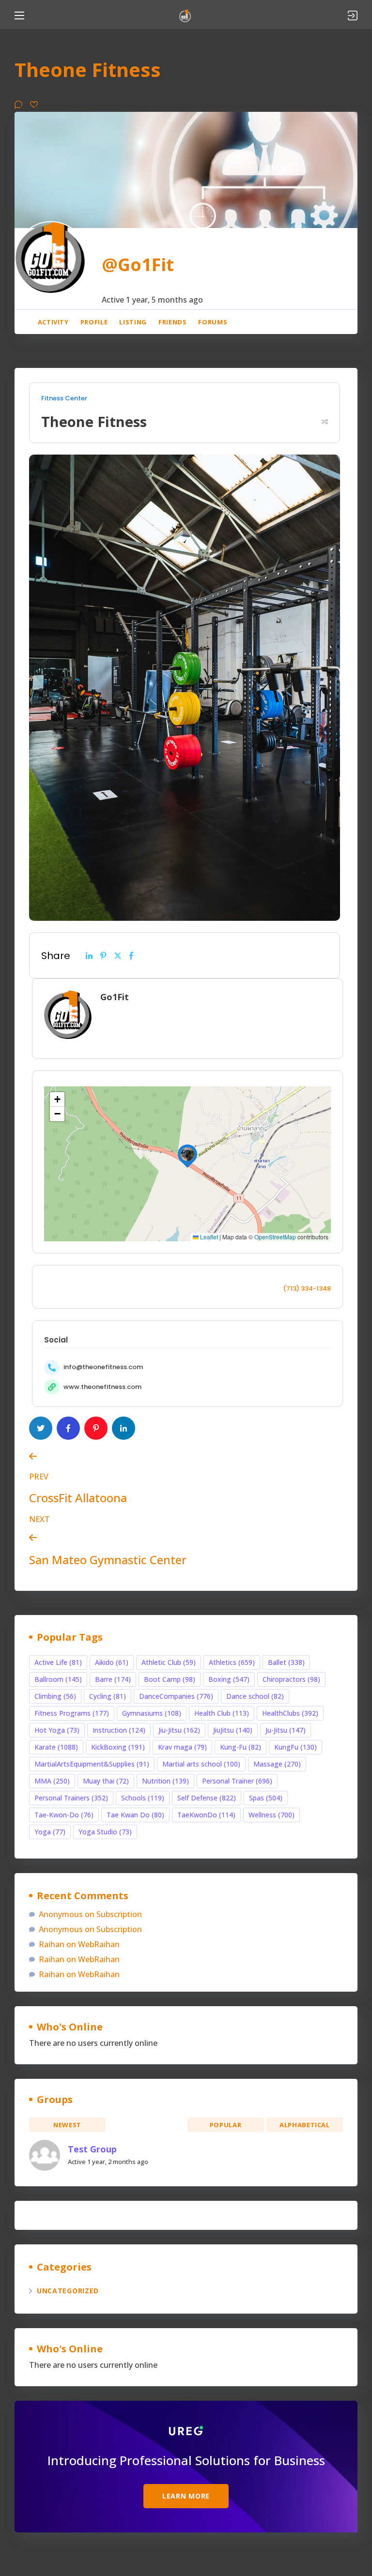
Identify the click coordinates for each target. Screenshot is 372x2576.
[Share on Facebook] (131, 956)
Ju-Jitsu (286, 1730)
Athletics (232, 1662)
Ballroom (58, 1679)
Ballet (286, 1662)
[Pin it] (103, 956)
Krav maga (182, 1747)
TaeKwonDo (206, 1815)
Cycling (108, 1696)
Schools (143, 1798)
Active (147, 2125)
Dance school (255, 1696)
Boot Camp (170, 1679)
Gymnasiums (152, 1713)
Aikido (112, 1662)
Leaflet (208, 1237)
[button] (187, 1154)
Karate (56, 1747)
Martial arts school (201, 1764)
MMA (52, 1781)
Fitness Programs (72, 1713)
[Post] (118, 956)
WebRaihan (99, 1944)
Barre (113, 1679)
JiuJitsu (233, 1730)
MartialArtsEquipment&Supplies (92, 1764)
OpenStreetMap (275, 1237)
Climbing (55, 1696)
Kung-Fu (240, 1747)
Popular (226, 2125)
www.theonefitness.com (102, 1387)
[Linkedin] (89, 956)
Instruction (119, 1730)
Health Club (222, 1713)
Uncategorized (68, 2291)
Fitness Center (64, 398)
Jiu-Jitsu (179, 1730)
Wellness (271, 1815)
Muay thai (106, 1781)
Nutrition (165, 1781)
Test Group (92, 2149)
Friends (173, 322)
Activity (53, 322)
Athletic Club (169, 1662)
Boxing (229, 1679)
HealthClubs (290, 1713)
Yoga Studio (105, 1832)
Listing (133, 322)
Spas (266, 1798)
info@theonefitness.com (103, 1367)
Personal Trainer (237, 1781)
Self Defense (207, 1798)
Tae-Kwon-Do (64, 1815)
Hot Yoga (57, 1730)
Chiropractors (291, 1679)
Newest (67, 2125)
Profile (94, 322)
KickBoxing (118, 1747)
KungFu (295, 1747)
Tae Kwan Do (135, 1815)
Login (353, 15)
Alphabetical (305, 2125)
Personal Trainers (71, 1798)
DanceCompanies (176, 1696)
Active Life (58, 1662)
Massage (277, 1764)
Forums (213, 322)
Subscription (119, 1914)
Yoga (50, 1832)
